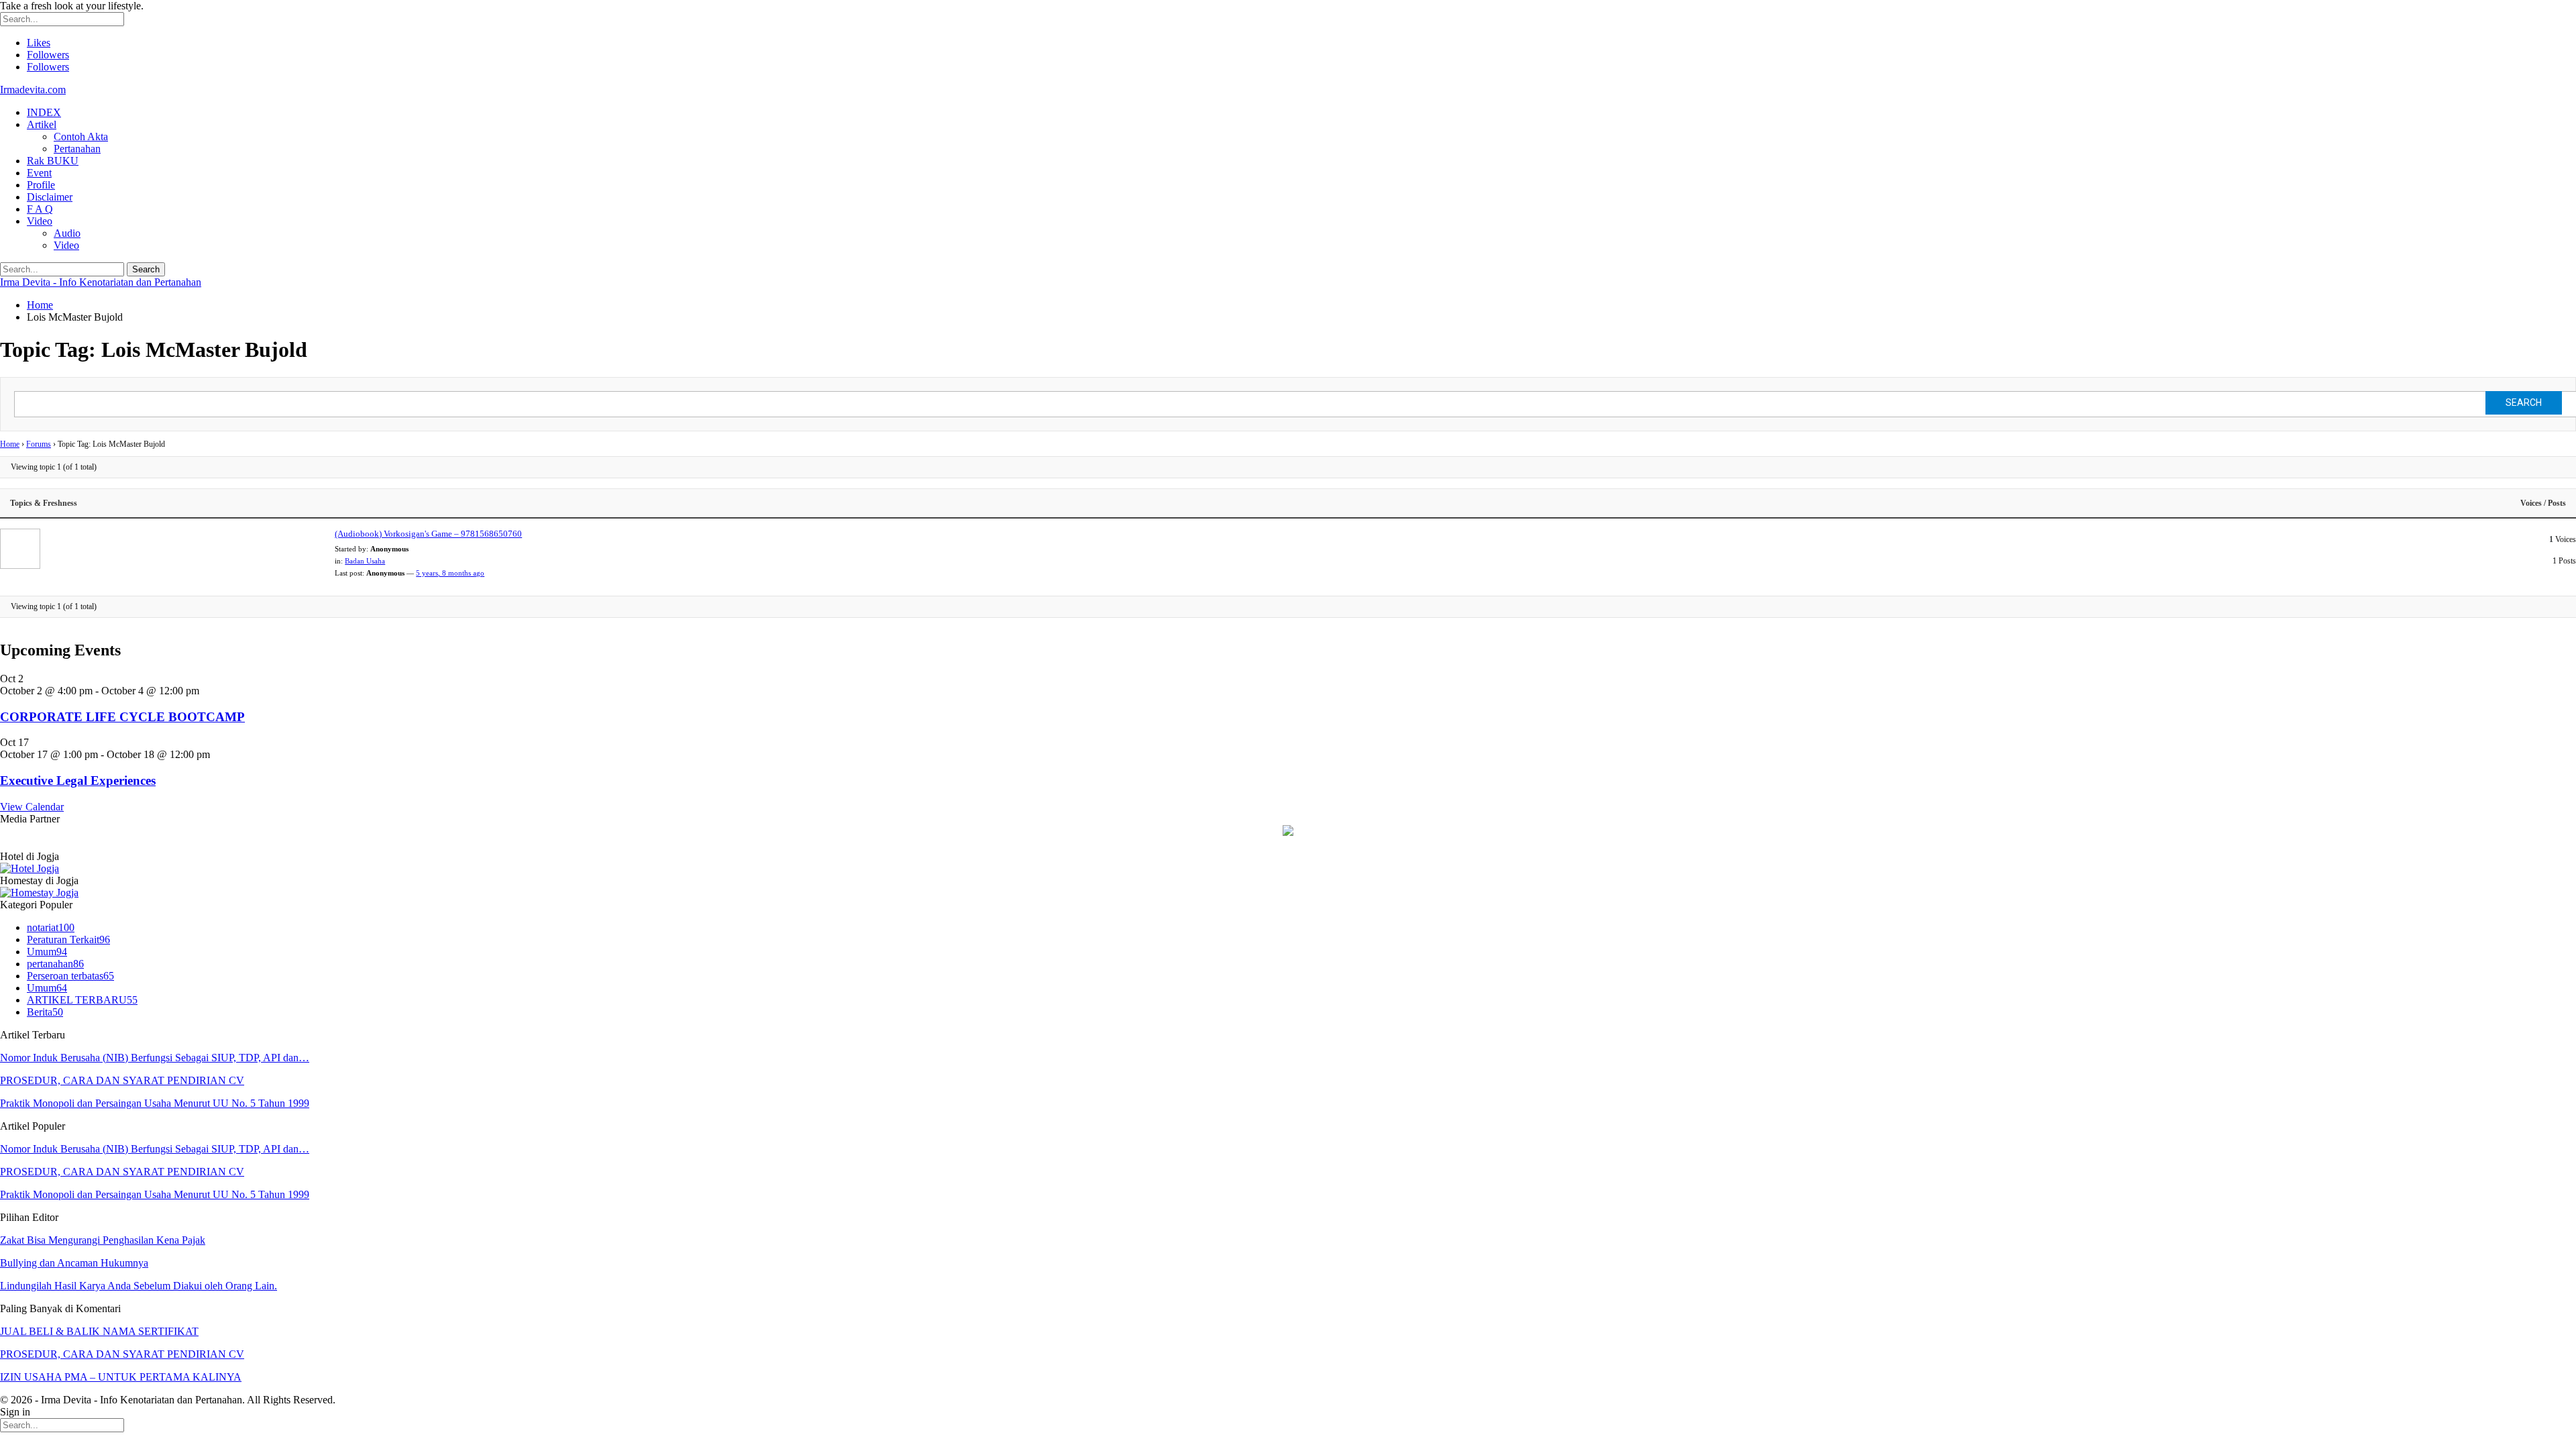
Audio (67, 233)
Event (39, 173)
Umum (47, 952)
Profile (41, 185)
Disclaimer (50, 197)
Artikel (42, 124)
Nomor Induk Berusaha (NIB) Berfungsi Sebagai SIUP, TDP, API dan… (155, 1058)
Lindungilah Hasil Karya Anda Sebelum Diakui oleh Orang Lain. (139, 1286)
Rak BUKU (53, 161)
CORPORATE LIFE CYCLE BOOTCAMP (122, 717)
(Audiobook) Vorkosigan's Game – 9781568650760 (428, 534)
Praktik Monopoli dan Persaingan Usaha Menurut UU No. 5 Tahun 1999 (155, 1103)
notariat (51, 927)
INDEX (44, 112)
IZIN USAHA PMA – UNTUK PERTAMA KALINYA (121, 1377)
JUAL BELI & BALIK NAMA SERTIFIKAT (99, 1331)
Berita (45, 1012)
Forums (39, 444)
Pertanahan (77, 149)
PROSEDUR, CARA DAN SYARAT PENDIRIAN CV (122, 1080)
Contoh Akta (81, 137)
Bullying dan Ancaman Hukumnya (74, 1263)
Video (40, 221)
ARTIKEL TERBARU (82, 1000)
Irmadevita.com (33, 90)
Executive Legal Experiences (78, 781)
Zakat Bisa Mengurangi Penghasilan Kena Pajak (103, 1240)
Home (10, 444)
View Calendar (32, 807)
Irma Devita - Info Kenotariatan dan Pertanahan (101, 282)
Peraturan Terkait (68, 940)
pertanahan (55, 964)
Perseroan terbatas (70, 976)
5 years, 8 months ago (450, 573)
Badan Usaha (365, 561)
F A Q (40, 209)
